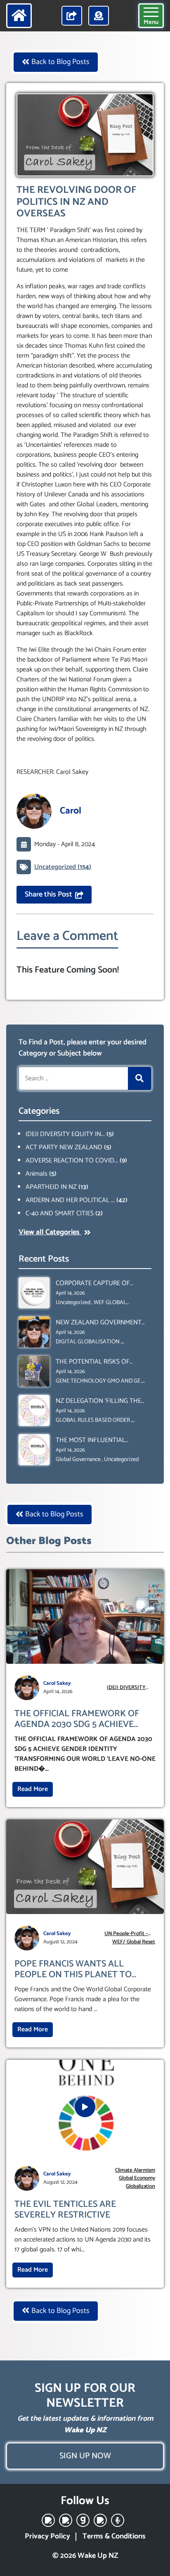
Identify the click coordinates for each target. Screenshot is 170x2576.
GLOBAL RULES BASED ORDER (93, 1420)
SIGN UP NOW (85, 2456)
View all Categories (50, 1232)
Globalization (140, 2187)
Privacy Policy (47, 2536)
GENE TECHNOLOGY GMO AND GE (98, 1381)
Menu (151, 22)
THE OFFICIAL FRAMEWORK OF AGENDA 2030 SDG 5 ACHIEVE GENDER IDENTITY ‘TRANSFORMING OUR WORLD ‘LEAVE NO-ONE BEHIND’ (77, 1719)
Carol (71, 811)
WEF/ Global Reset (134, 1942)
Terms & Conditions (114, 2536)
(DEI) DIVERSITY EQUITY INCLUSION (126, 1688)
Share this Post (48, 894)
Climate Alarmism (135, 2170)
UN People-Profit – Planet (126, 1934)
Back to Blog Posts (60, 62)
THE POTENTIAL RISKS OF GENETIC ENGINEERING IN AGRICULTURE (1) (93, 1362)
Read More (33, 1789)
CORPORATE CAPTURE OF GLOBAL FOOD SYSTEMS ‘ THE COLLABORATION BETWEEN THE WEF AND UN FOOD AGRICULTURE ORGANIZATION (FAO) (102, 1283)
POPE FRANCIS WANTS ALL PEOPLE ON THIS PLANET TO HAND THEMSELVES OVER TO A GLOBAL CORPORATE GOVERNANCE (78, 1970)
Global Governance (78, 1460)
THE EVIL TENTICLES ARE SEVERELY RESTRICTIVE (65, 2210)
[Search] (139, 1078)
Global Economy (137, 2178)
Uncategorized (73, 1303)
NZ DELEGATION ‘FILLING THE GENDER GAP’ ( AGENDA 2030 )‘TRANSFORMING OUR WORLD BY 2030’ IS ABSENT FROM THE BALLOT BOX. (100, 1401)
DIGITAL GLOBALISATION (88, 1342)
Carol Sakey (57, 1683)
